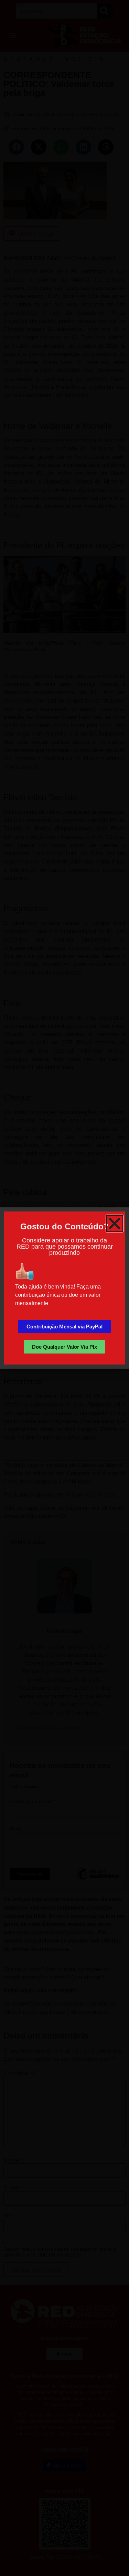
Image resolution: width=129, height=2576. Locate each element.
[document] (64, 1288)
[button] (115, 1224)
